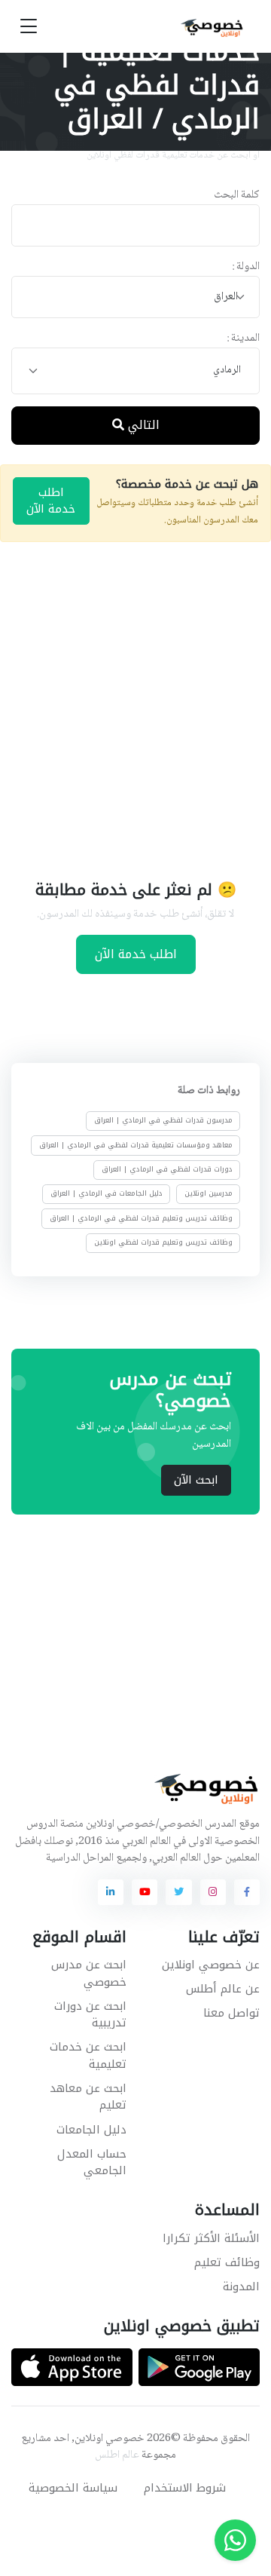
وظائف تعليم (227, 2262)
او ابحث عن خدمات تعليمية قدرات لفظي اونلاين (173, 155)
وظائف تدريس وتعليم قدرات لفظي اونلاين (163, 1242)
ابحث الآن (196, 1480)
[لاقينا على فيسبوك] (247, 1892)
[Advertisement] (135, 709)
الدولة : (246, 267)
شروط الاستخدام (185, 2488)
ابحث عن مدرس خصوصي (89, 1973)
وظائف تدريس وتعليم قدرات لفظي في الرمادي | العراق (141, 1218)
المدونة (241, 2287)
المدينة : (243, 339)
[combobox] (135, 297)
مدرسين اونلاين (209, 1193)
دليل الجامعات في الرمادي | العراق (107, 1193)
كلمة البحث (237, 196)
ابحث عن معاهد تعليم (88, 2097)
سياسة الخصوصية (73, 2488)
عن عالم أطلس (223, 1989)
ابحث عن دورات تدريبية (90, 2015)
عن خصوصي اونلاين (211, 1965)
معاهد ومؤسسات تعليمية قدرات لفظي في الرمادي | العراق (136, 1145)
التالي (142, 425)
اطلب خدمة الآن (51, 501)
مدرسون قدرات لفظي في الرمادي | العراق (163, 1120)
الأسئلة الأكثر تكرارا (211, 2238)
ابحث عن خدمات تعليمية (88, 2055)
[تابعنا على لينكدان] (111, 1892)
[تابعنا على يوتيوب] (145, 1892)
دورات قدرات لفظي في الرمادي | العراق (167, 1169)
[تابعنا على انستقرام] (213, 1892)
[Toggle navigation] (29, 27)
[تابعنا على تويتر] (178, 1892)
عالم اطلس (117, 2455)
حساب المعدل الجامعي (92, 2162)
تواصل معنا (231, 2013)
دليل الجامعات (91, 2130)
